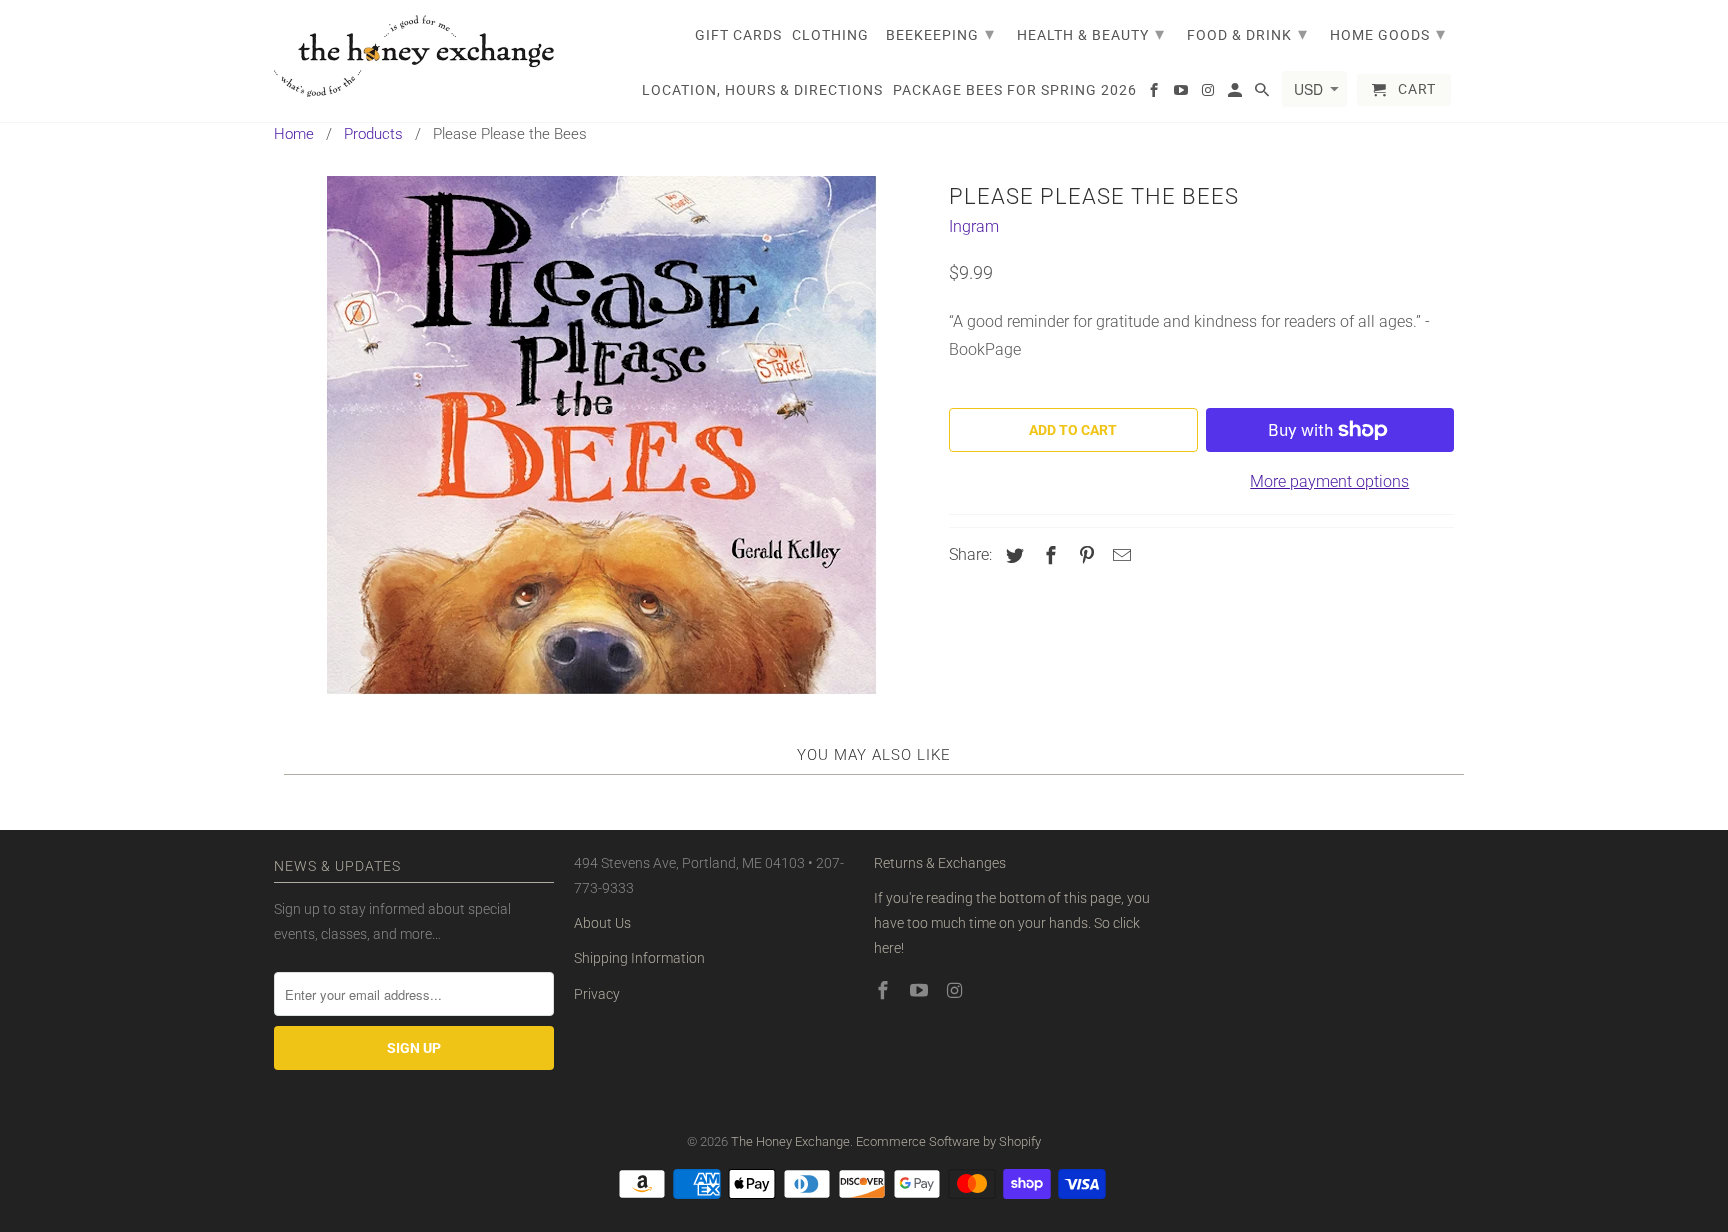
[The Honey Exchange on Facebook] (885, 990)
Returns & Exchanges (940, 863)
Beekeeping (940, 33)
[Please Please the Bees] (601, 435)
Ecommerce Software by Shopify (948, 1141)
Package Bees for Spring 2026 (1015, 90)
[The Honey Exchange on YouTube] (921, 990)
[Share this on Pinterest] (1084, 555)
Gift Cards (738, 35)
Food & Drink (1247, 33)
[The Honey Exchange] (414, 56)
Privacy (597, 994)
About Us (602, 923)
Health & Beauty (1091, 33)
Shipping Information (639, 958)
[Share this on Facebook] (1048, 555)
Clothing (830, 35)
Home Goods (1388, 33)
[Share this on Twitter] (1012, 555)
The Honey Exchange (790, 1141)
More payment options (1329, 481)
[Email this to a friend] (1119, 555)
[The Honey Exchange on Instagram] (957, 990)
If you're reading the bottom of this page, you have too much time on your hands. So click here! (1012, 923)
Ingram (974, 226)
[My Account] (1236, 94)
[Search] (1263, 94)
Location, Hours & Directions (762, 90)
